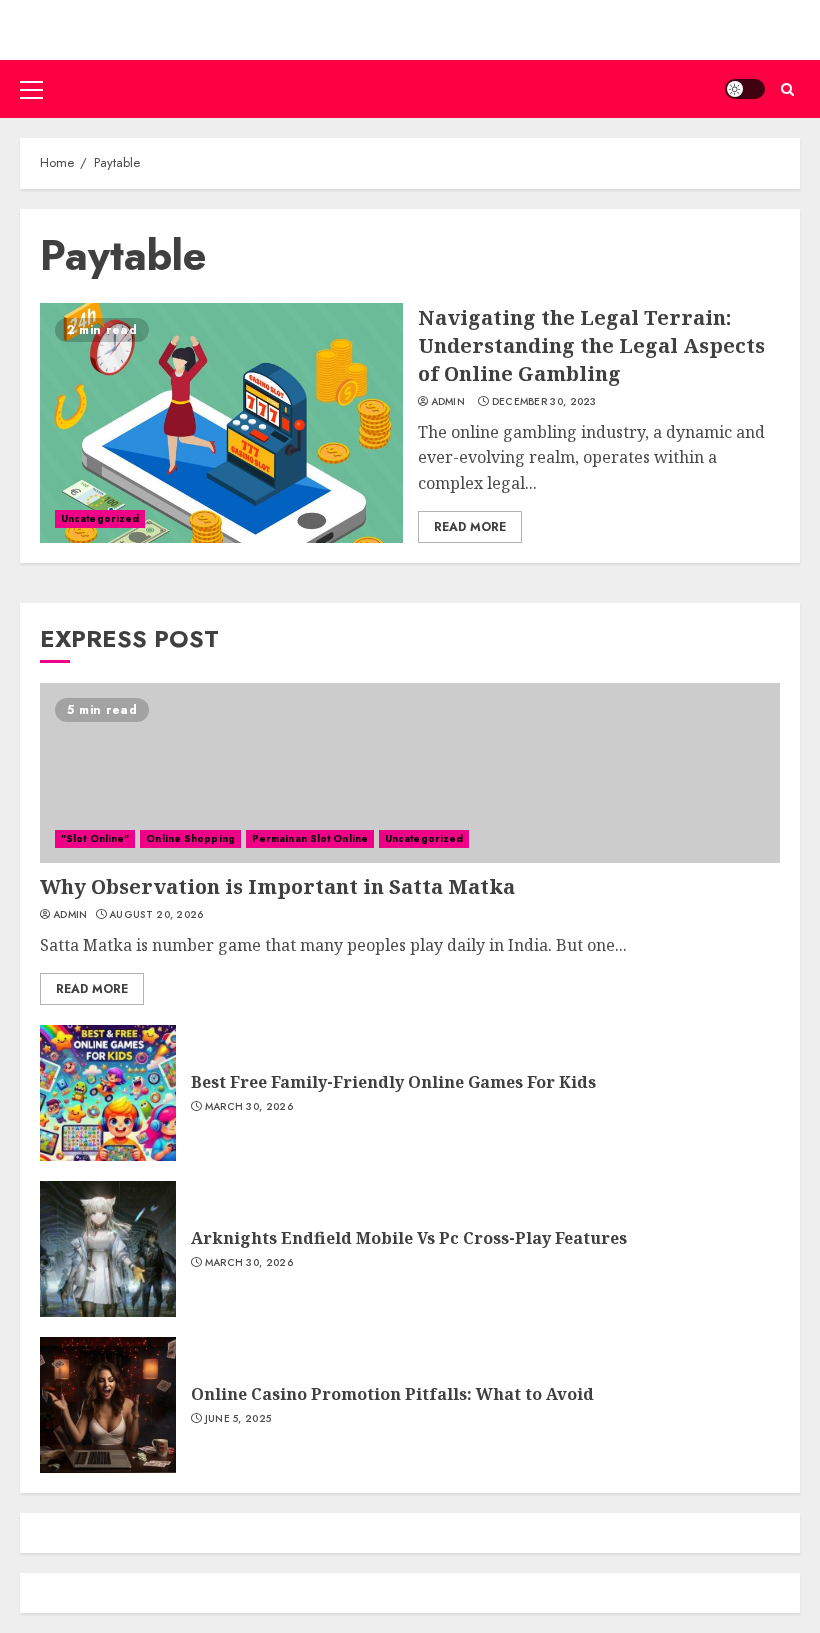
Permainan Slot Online (310, 838)
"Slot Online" (95, 838)
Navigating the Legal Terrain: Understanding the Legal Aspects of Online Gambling (591, 345)
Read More (470, 527)
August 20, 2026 (156, 915)
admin (448, 402)
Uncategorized (100, 518)
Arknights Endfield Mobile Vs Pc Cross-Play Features (409, 1238)
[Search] (787, 89)
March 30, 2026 (249, 1107)
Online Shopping (190, 838)
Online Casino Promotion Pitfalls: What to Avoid (392, 1394)
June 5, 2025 (238, 1419)
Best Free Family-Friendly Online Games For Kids (393, 1082)
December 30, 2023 (544, 402)
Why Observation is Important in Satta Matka (277, 886)
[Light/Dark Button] (745, 89)
